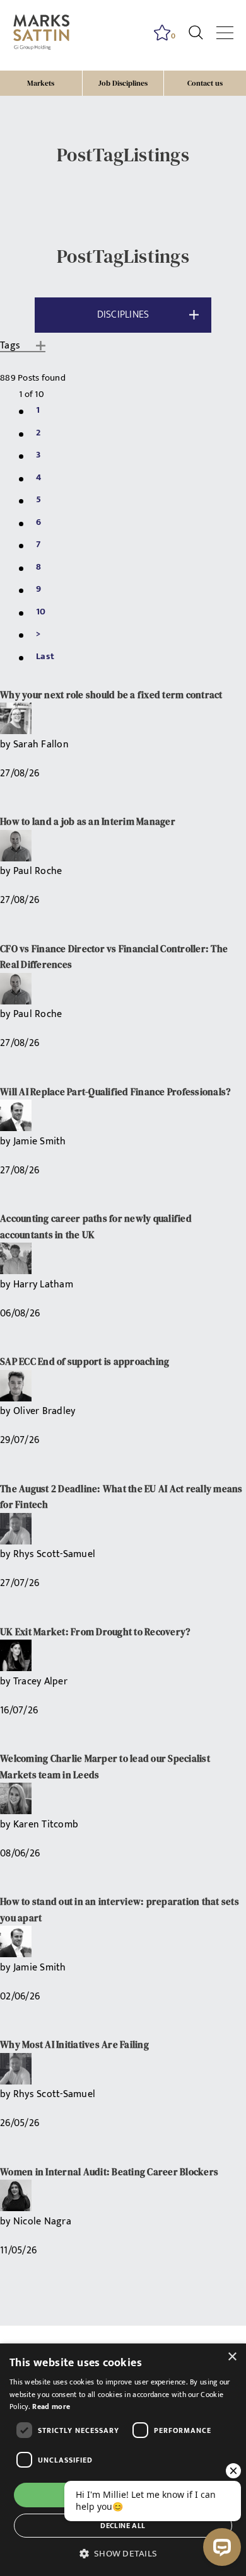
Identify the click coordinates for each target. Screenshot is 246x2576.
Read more (51, 2406)
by (7, 745)
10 (41, 612)
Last (45, 656)
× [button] (232, 2357)
